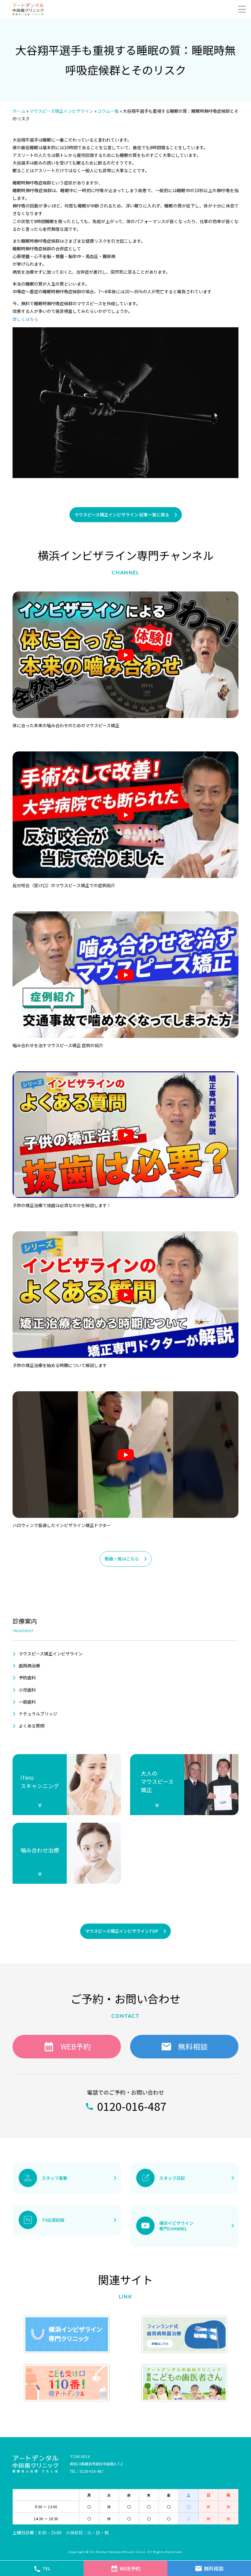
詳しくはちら (25, 319)
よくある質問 (32, 1726)
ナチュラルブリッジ (38, 1714)
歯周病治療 (29, 1666)
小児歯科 (27, 1690)
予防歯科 (27, 1677)
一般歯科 (27, 1702)
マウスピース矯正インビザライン (51, 1654)
